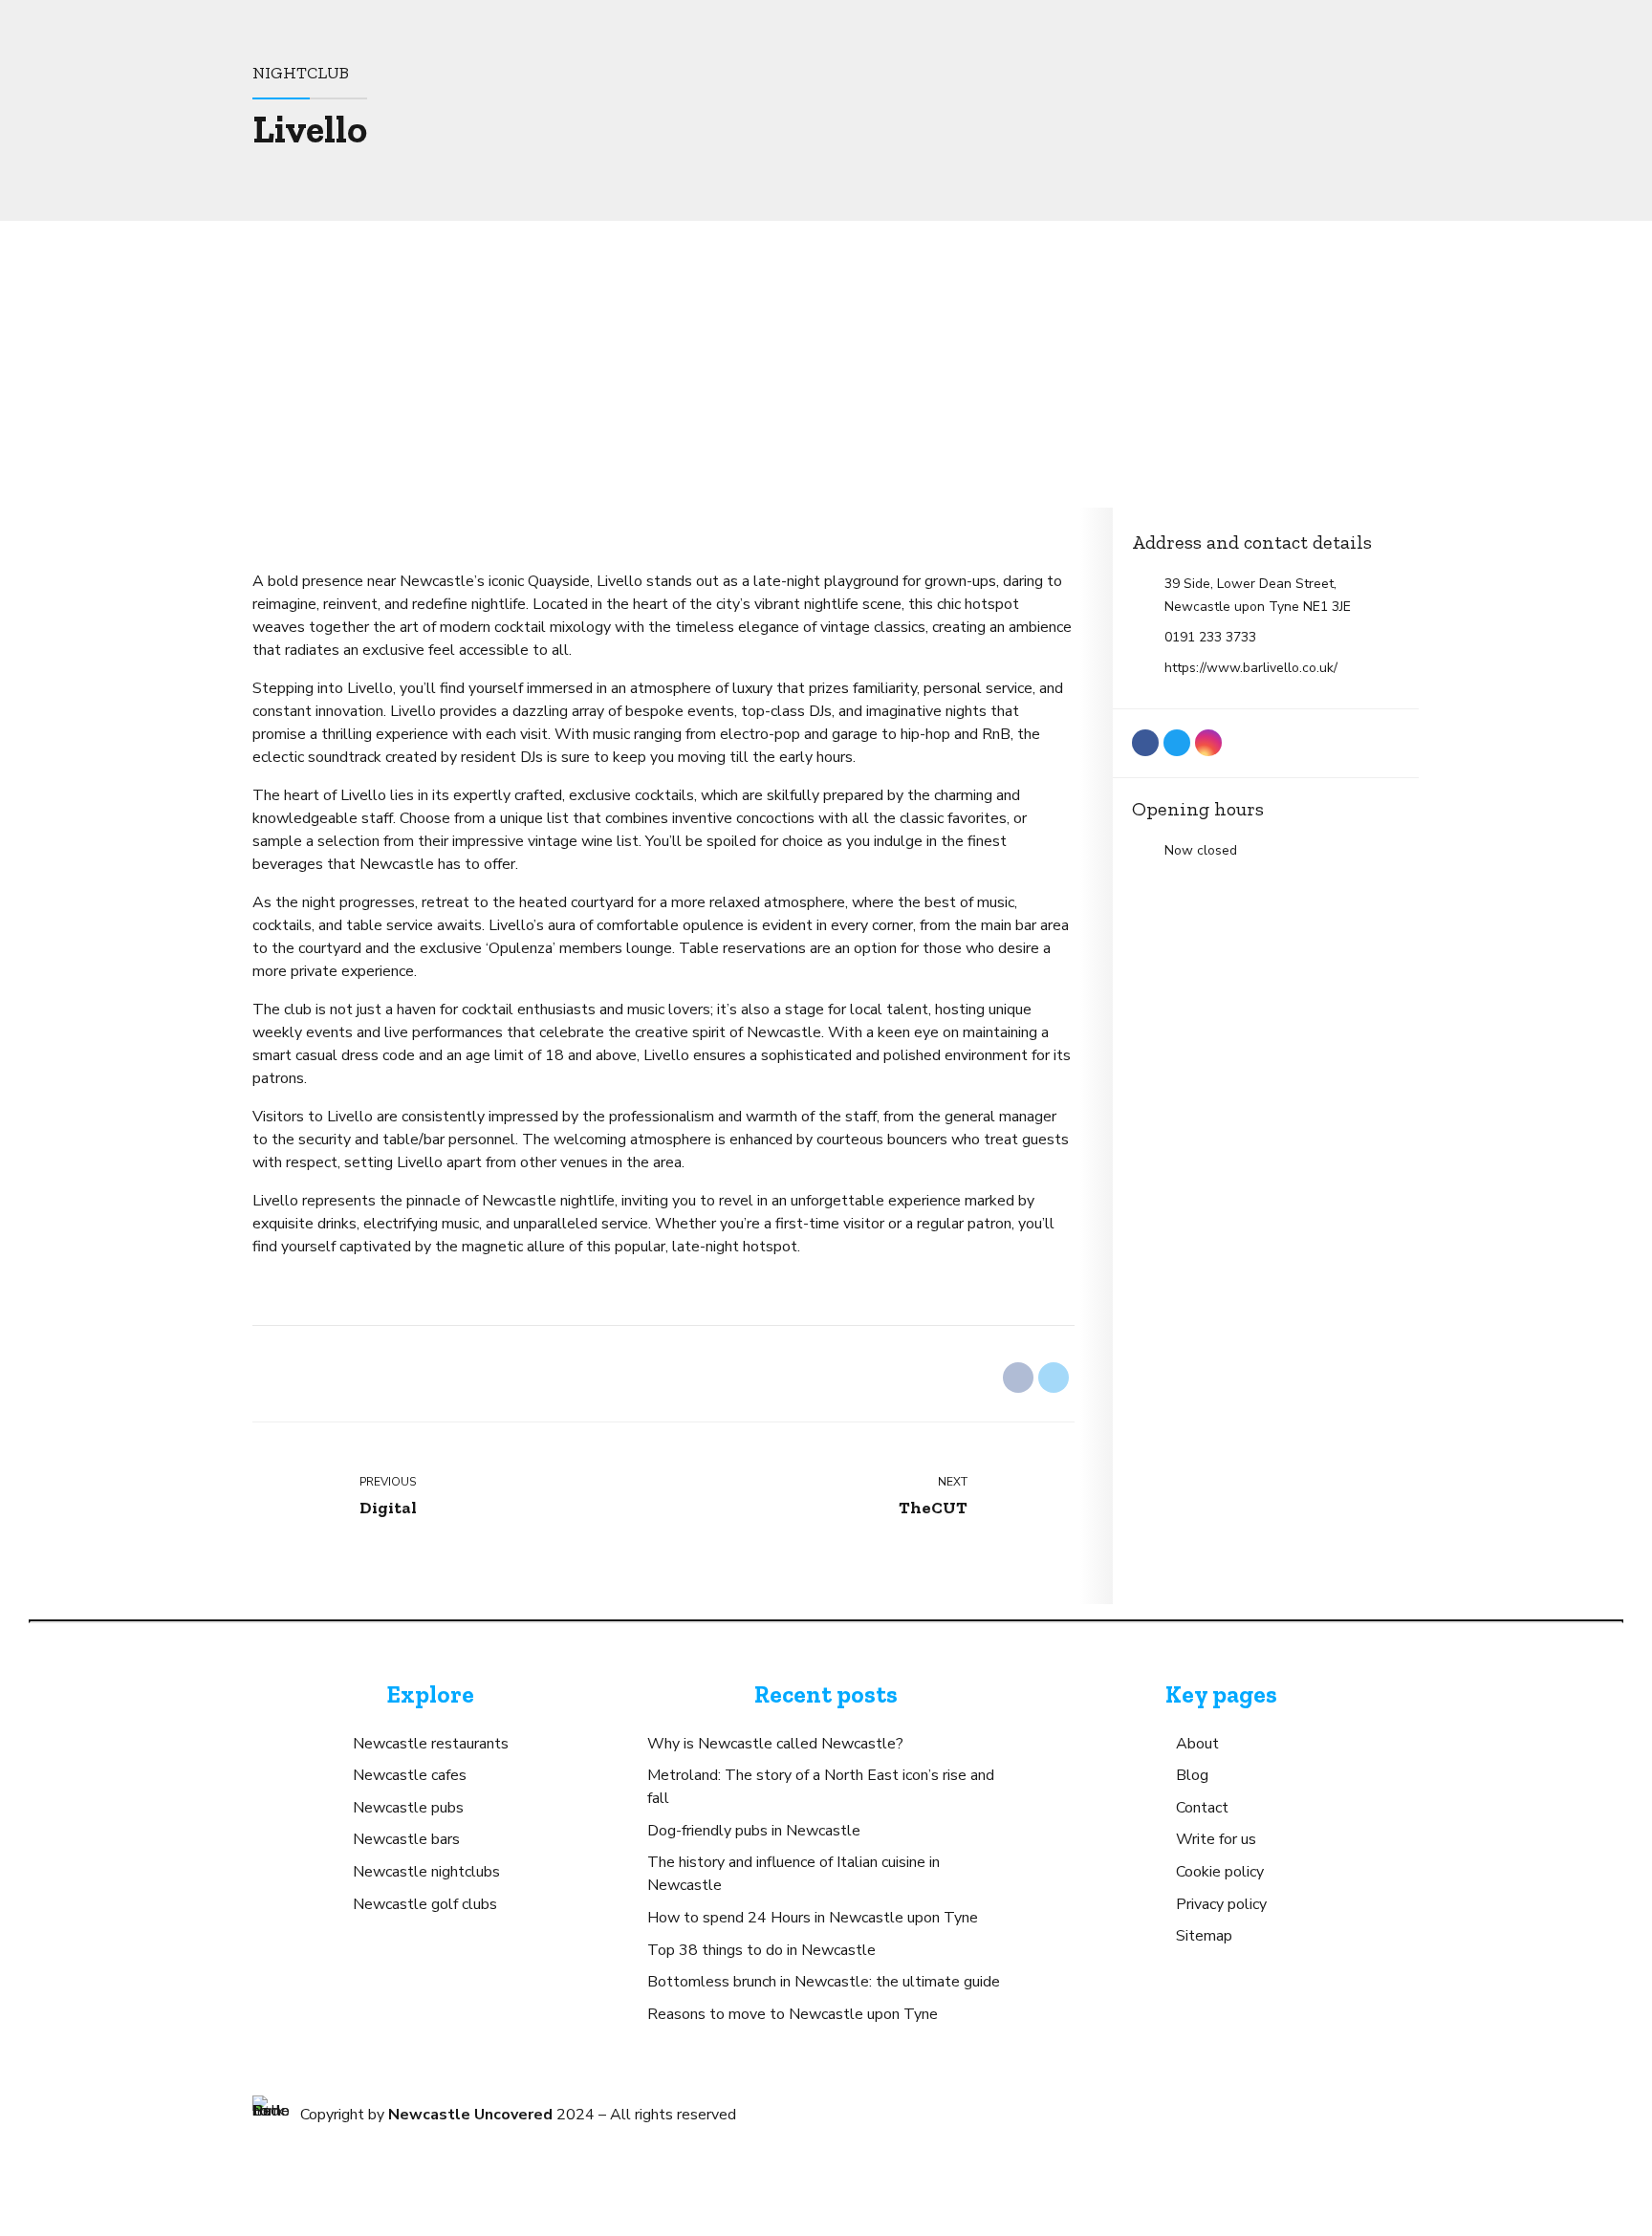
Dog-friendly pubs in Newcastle (754, 1831)
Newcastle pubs (408, 1808)
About (1197, 1744)
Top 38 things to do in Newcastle (761, 1950)
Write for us (1216, 1839)
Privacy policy (1221, 1904)
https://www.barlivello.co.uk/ (1251, 668)
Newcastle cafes (410, 1775)
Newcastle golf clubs (425, 1904)
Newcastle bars (406, 1839)
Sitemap (1204, 1936)
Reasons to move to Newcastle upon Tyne (793, 2014)
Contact (1202, 1808)
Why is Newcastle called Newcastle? (775, 1744)
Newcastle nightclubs (426, 1872)
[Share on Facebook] (1018, 1378)
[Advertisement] (826, 364)
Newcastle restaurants (431, 1744)
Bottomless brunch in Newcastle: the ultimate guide (824, 1982)
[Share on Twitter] (1054, 1378)
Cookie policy (1220, 1872)
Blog (1192, 1775)
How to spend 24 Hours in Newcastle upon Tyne (813, 1918)
